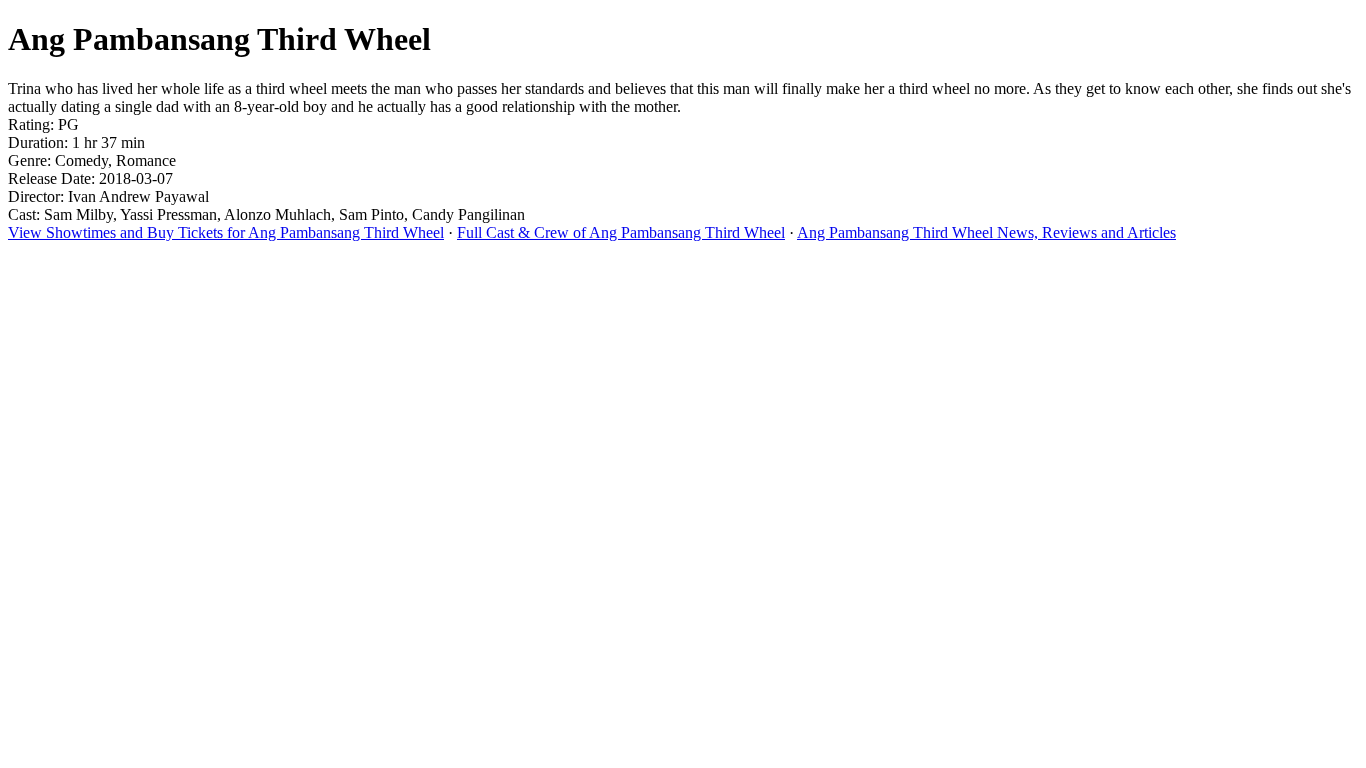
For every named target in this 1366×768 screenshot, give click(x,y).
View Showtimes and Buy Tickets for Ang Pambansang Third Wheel (226, 232)
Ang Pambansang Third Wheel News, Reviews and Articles (986, 232)
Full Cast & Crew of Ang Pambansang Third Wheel (621, 232)
